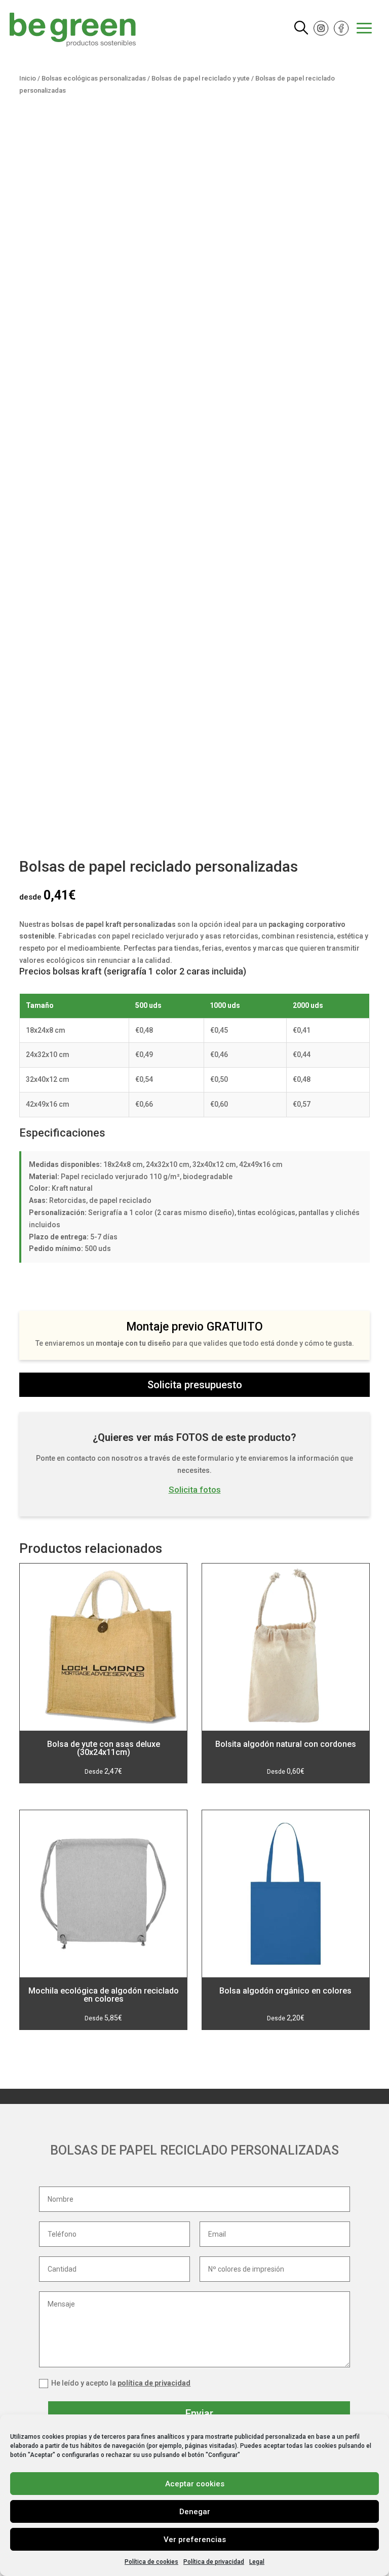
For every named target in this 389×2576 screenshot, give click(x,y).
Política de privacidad (214, 2562)
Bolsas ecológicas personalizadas (94, 78)
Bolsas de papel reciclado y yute (201, 78)
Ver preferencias (195, 2540)
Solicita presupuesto (195, 1385)
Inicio (28, 78)
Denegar (195, 2512)
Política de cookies (151, 2562)
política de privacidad (154, 2383)
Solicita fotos (195, 1490)
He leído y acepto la (121, 2383)
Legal (257, 2562)
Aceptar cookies (195, 2484)
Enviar (199, 2413)
